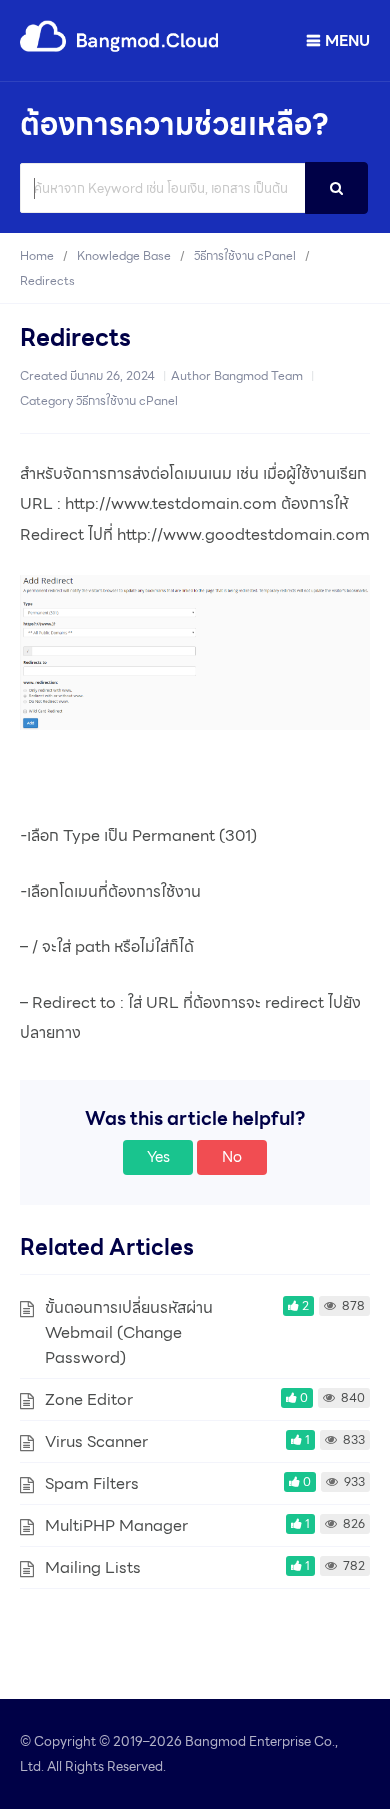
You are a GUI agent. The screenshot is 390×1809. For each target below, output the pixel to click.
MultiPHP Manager (116, 1525)
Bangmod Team (258, 375)
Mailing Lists (93, 1567)
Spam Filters (92, 1483)
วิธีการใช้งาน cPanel (127, 400)
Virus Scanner (96, 1441)
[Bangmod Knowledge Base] (120, 48)
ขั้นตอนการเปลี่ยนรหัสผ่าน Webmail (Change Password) (129, 1332)
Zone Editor (89, 1399)
